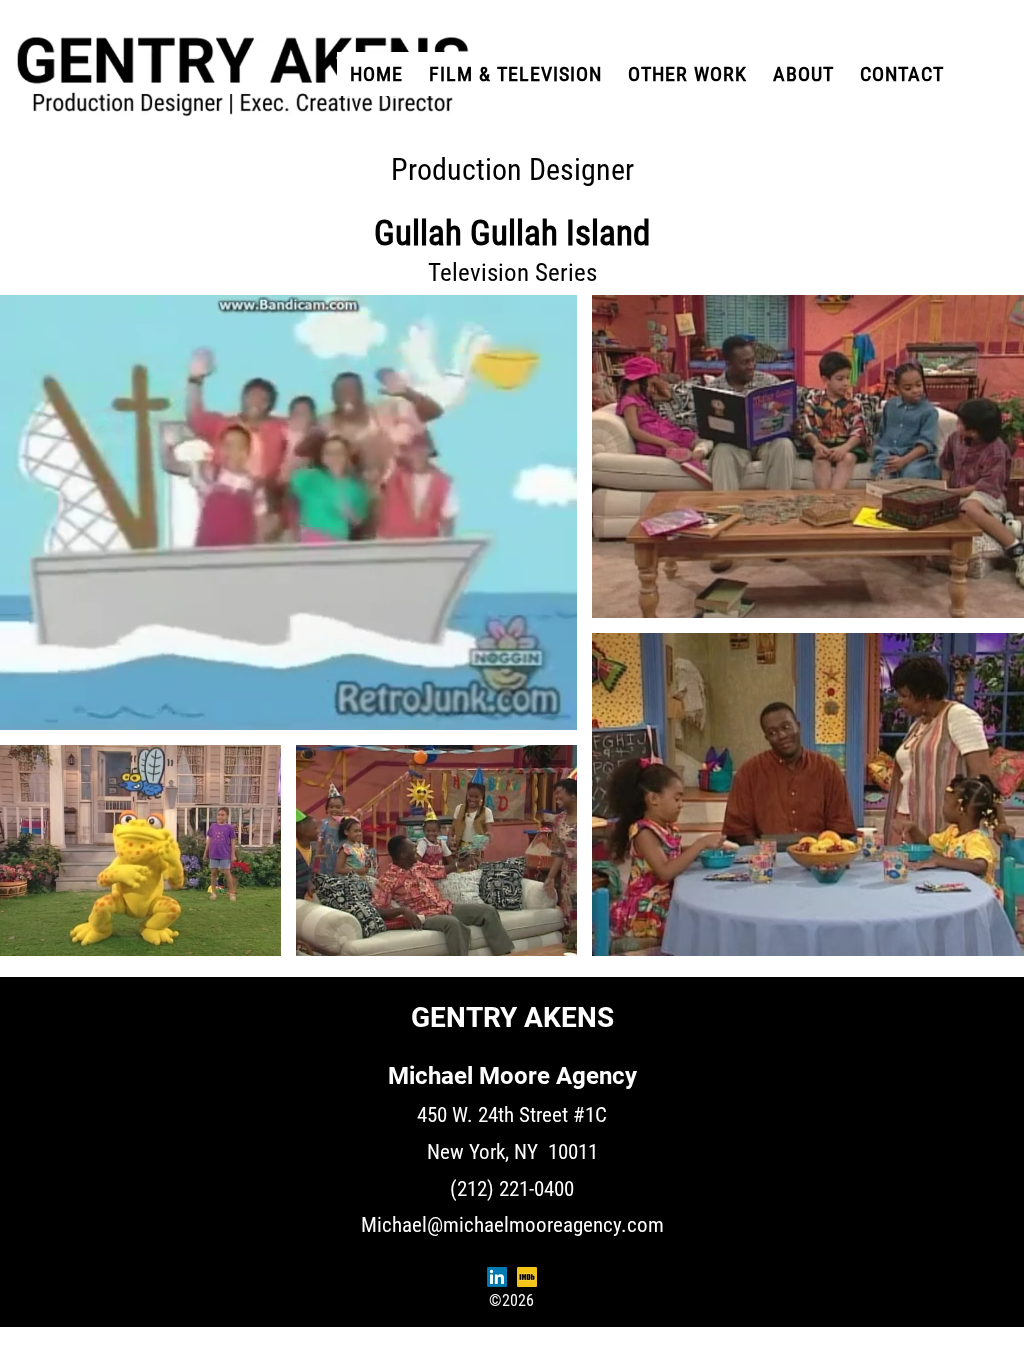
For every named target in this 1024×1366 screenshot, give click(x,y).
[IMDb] (527, 1277)
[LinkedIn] (497, 1277)
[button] (687, 74)
